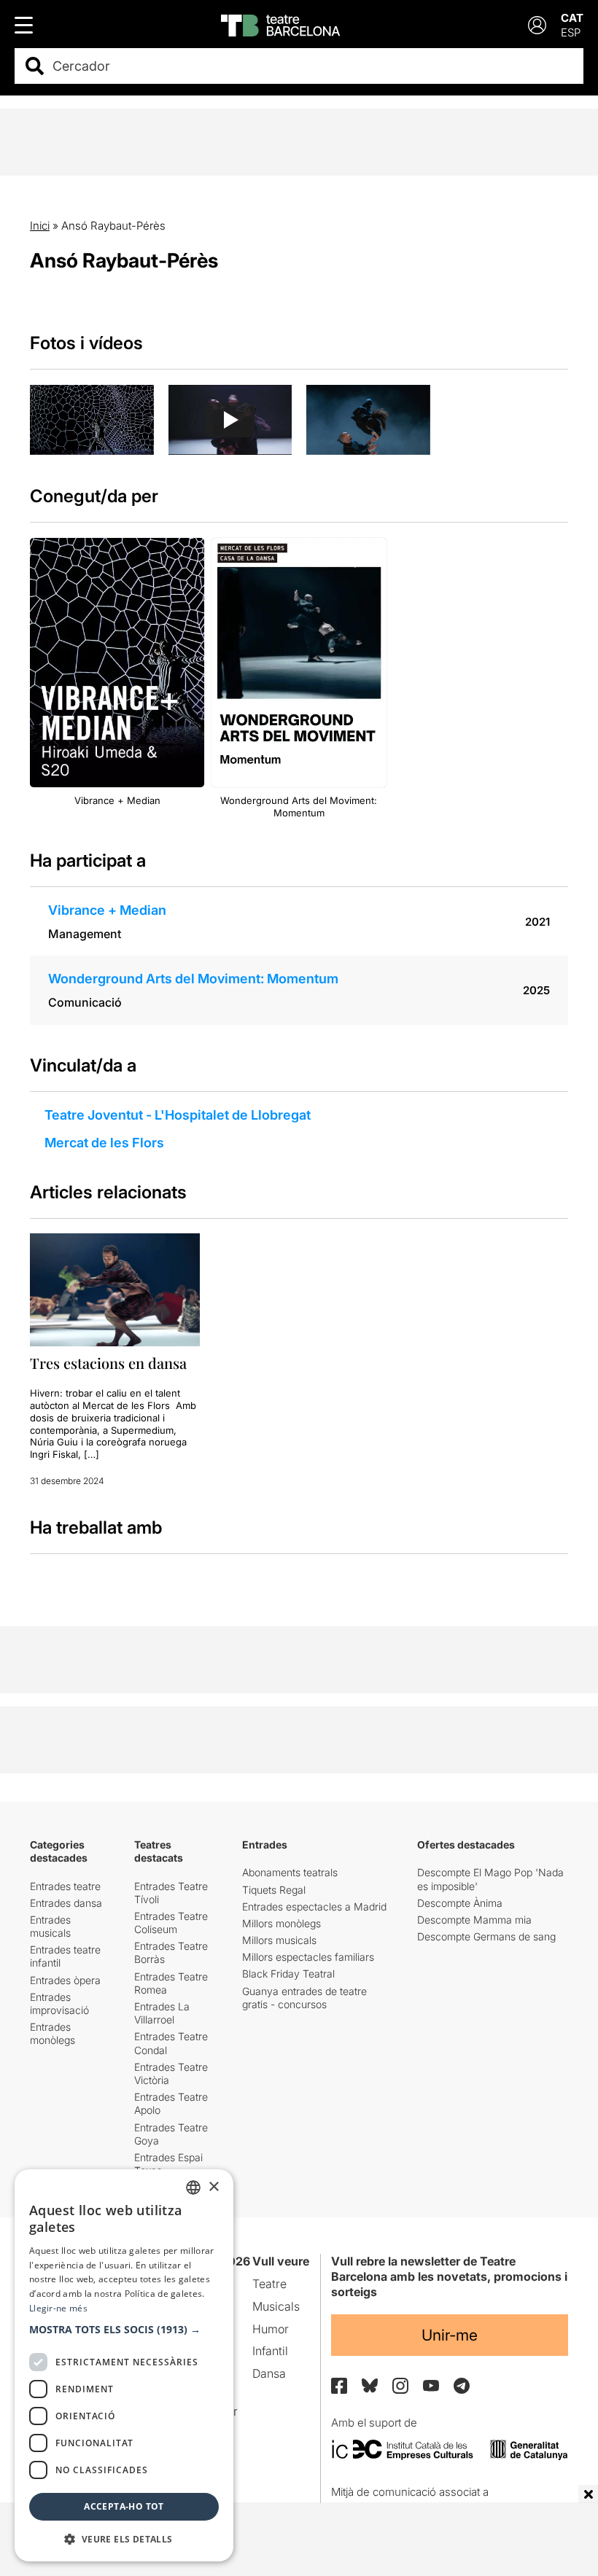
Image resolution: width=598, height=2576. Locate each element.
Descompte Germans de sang (486, 1936)
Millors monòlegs (281, 1923)
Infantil (270, 2351)
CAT (572, 18)
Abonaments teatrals (290, 1872)
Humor (271, 2329)
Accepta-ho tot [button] (124, 2506)
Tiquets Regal (274, 1890)
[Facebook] (339, 2386)
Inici (40, 226)
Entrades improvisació (59, 2003)
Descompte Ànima (460, 1903)
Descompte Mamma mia (474, 1920)
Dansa (269, 2373)
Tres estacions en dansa (108, 1363)
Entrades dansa (66, 1903)
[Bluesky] (370, 2385)
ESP (571, 32)
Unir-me (450, 2335)
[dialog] (124, 2365)
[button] (124, 2330)
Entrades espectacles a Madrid (314, 1906)
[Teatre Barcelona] (280, 26)
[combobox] (312, 66)
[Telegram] (462, 2386)
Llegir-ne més (58, 2308)
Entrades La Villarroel (162, 2013)
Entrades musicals (50, 1926)
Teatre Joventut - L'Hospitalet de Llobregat (178, 1115)
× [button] (213, 2187)
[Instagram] (400, 2386)
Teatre (269, 2284)
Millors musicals (279, 1940)
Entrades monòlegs (53, 2033)
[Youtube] (431, 2385)
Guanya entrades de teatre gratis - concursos (304, 1998)
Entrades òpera (65, 1980)
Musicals (276, 2306)
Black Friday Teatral (288, 1974)
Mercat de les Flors (104, 1143)
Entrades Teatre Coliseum (171, 1923)
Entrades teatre (65, 1886)
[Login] (537, 25)
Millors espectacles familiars (308, 1957)
